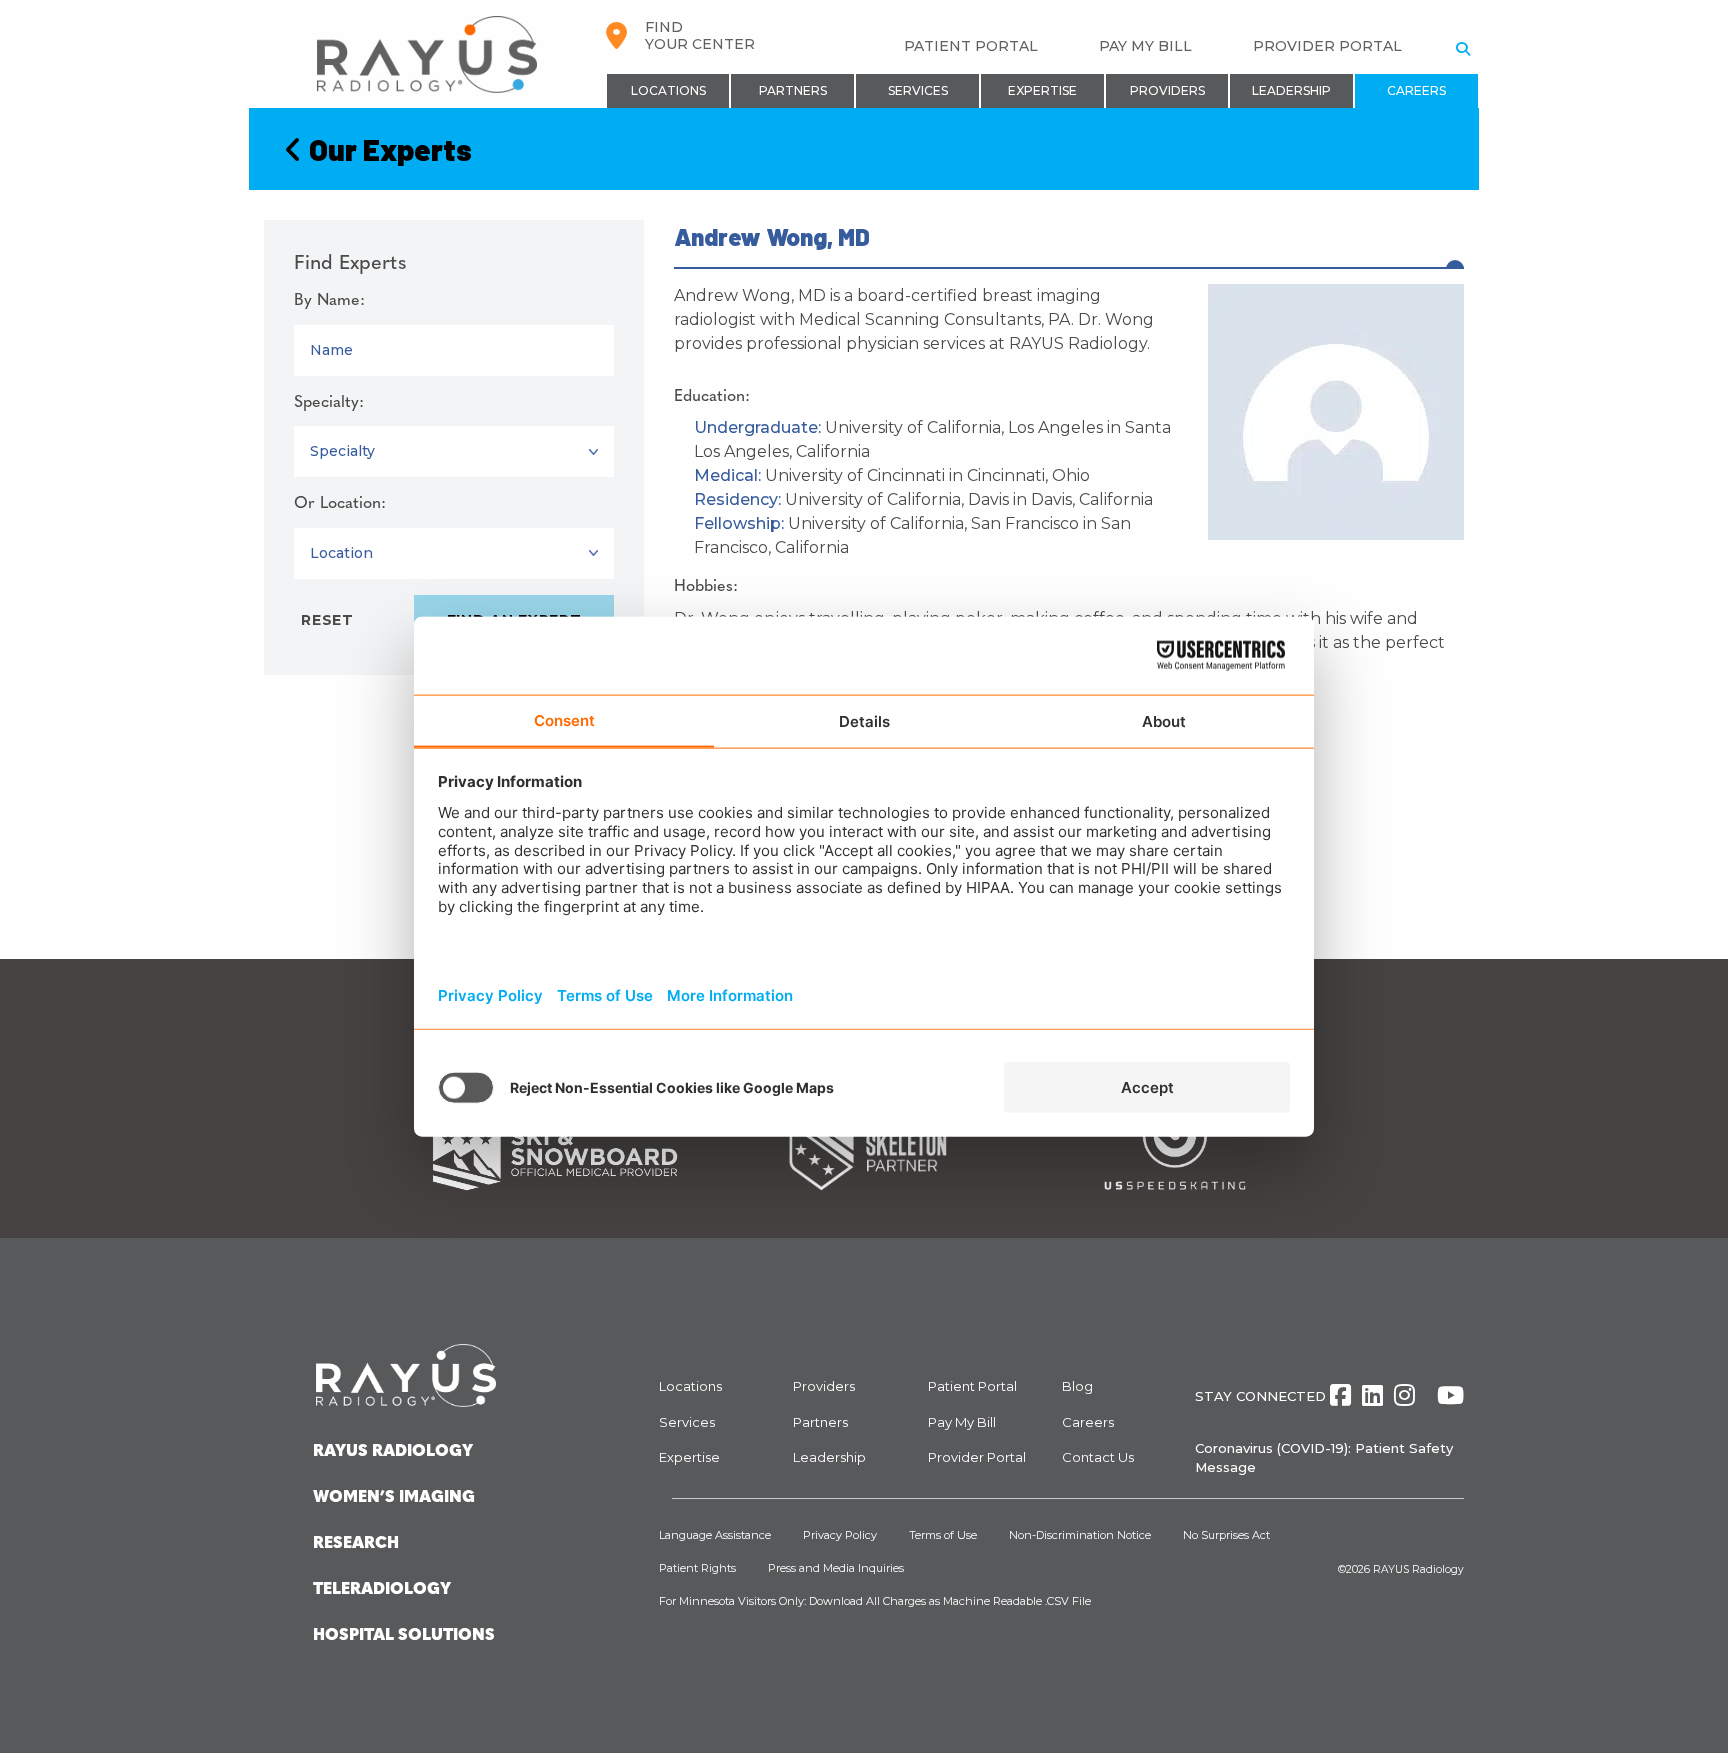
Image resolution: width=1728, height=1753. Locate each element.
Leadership (1291, 90)
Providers (1167, 90)
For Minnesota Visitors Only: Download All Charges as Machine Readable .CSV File (875, 1601)
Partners (793, 90)
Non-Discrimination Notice (1080, 1535)
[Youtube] (1450, 1395)
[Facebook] (1340, 1395)
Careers (1416, 90)
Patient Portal (971, 46)
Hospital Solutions (404, 1636)
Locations (668, 90)
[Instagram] (1404, 1395)
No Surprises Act (1226, 1535)
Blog (1077, 1386)
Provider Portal (1327, 46)
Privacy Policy (840, 1535)
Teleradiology (382, 1590)
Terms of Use (943, 1535)
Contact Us (1098, 1457)
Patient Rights (697, 1568)
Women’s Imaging (394, 1498)
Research (356, 1544)
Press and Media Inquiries (836, 1568)
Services (918, 90)
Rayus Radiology (393, 1452)
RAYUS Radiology (1418, 1569)
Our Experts (387, 149)
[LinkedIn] (1372, 1395)
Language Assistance (715, 1535)
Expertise (1042, 90)
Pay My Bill (1145, 46)
